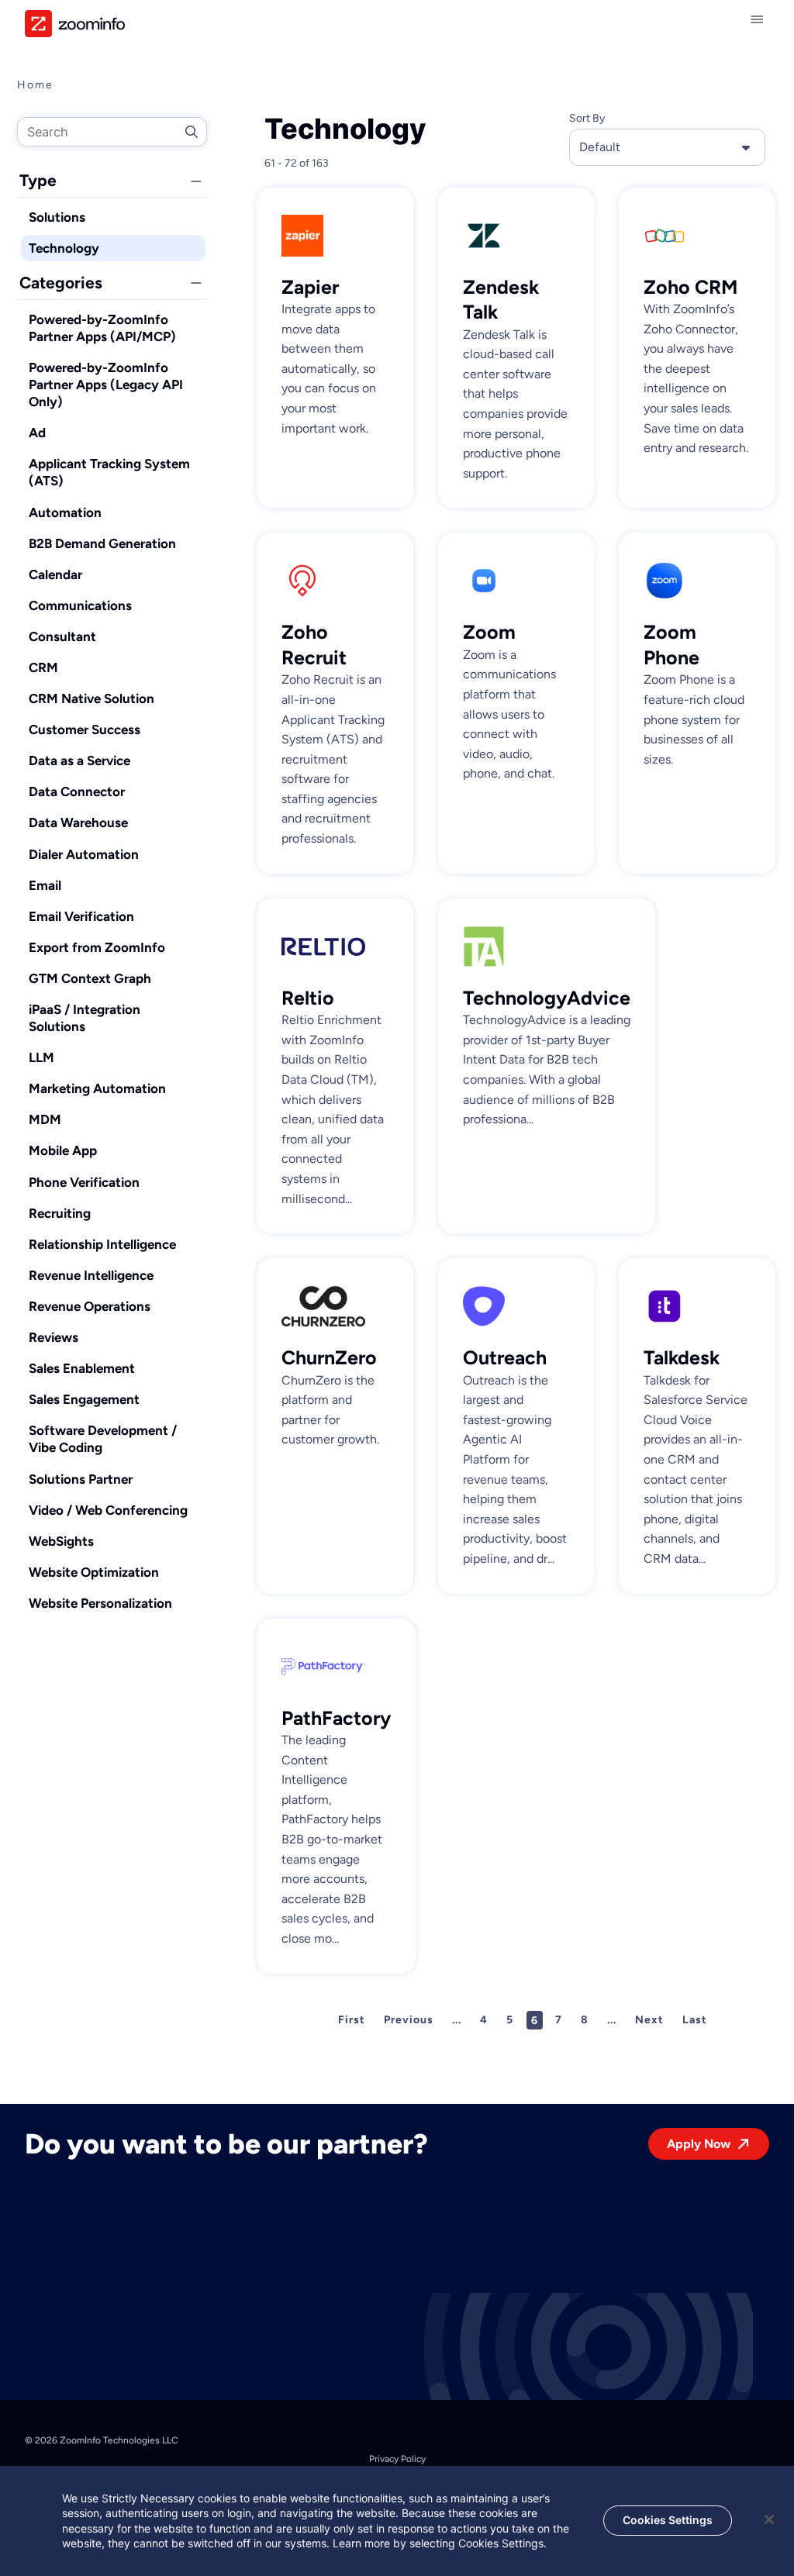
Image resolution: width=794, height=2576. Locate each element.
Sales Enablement (82, 1368)
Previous (409, 2020)
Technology (64, 248)
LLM (41, 1057)
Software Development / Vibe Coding (103, 1439)
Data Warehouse (78, 822)
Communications (80, 605)
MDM (45, 1119)
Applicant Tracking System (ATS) (109, 472)
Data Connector (77, 791)
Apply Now (699, 2144)
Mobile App (63, 1150)
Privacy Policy (397, 2459)
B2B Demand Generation (102, 543)
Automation (65, 512)
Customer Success (85, 729)
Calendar (55, 574)
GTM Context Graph (90, 978)
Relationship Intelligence (102, 1244)
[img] (75, 24)
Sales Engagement (84, 1399)
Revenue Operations (90, 1306)
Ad (37, 433)
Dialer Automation (84, 854)
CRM (43, 667)
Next (649, 2020)
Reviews (54, 1337)
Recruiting (60, 1213)
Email (45, 885)
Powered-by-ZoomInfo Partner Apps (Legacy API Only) (106, 385)
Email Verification (81, 916)
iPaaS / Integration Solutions (85, 1018)
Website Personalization (100, 1603)
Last (695, 2020)
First (352, 2020)
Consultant (62, 636)
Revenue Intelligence (91, 1275)
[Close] (769, 2519)
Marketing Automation (97, 1088)
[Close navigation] (760, 19)
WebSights (61, 1541)
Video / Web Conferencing (108, 1510)
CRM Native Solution (91, 698)
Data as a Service (79, 760)
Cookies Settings (668, 2520)
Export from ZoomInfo (97, 947)
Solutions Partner (81, 1479)
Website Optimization (94, 1572)
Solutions (57, 217)
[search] (112, 132)
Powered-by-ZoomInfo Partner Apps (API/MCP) (102, 328)
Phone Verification (84, 1182)
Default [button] (600, 147)
